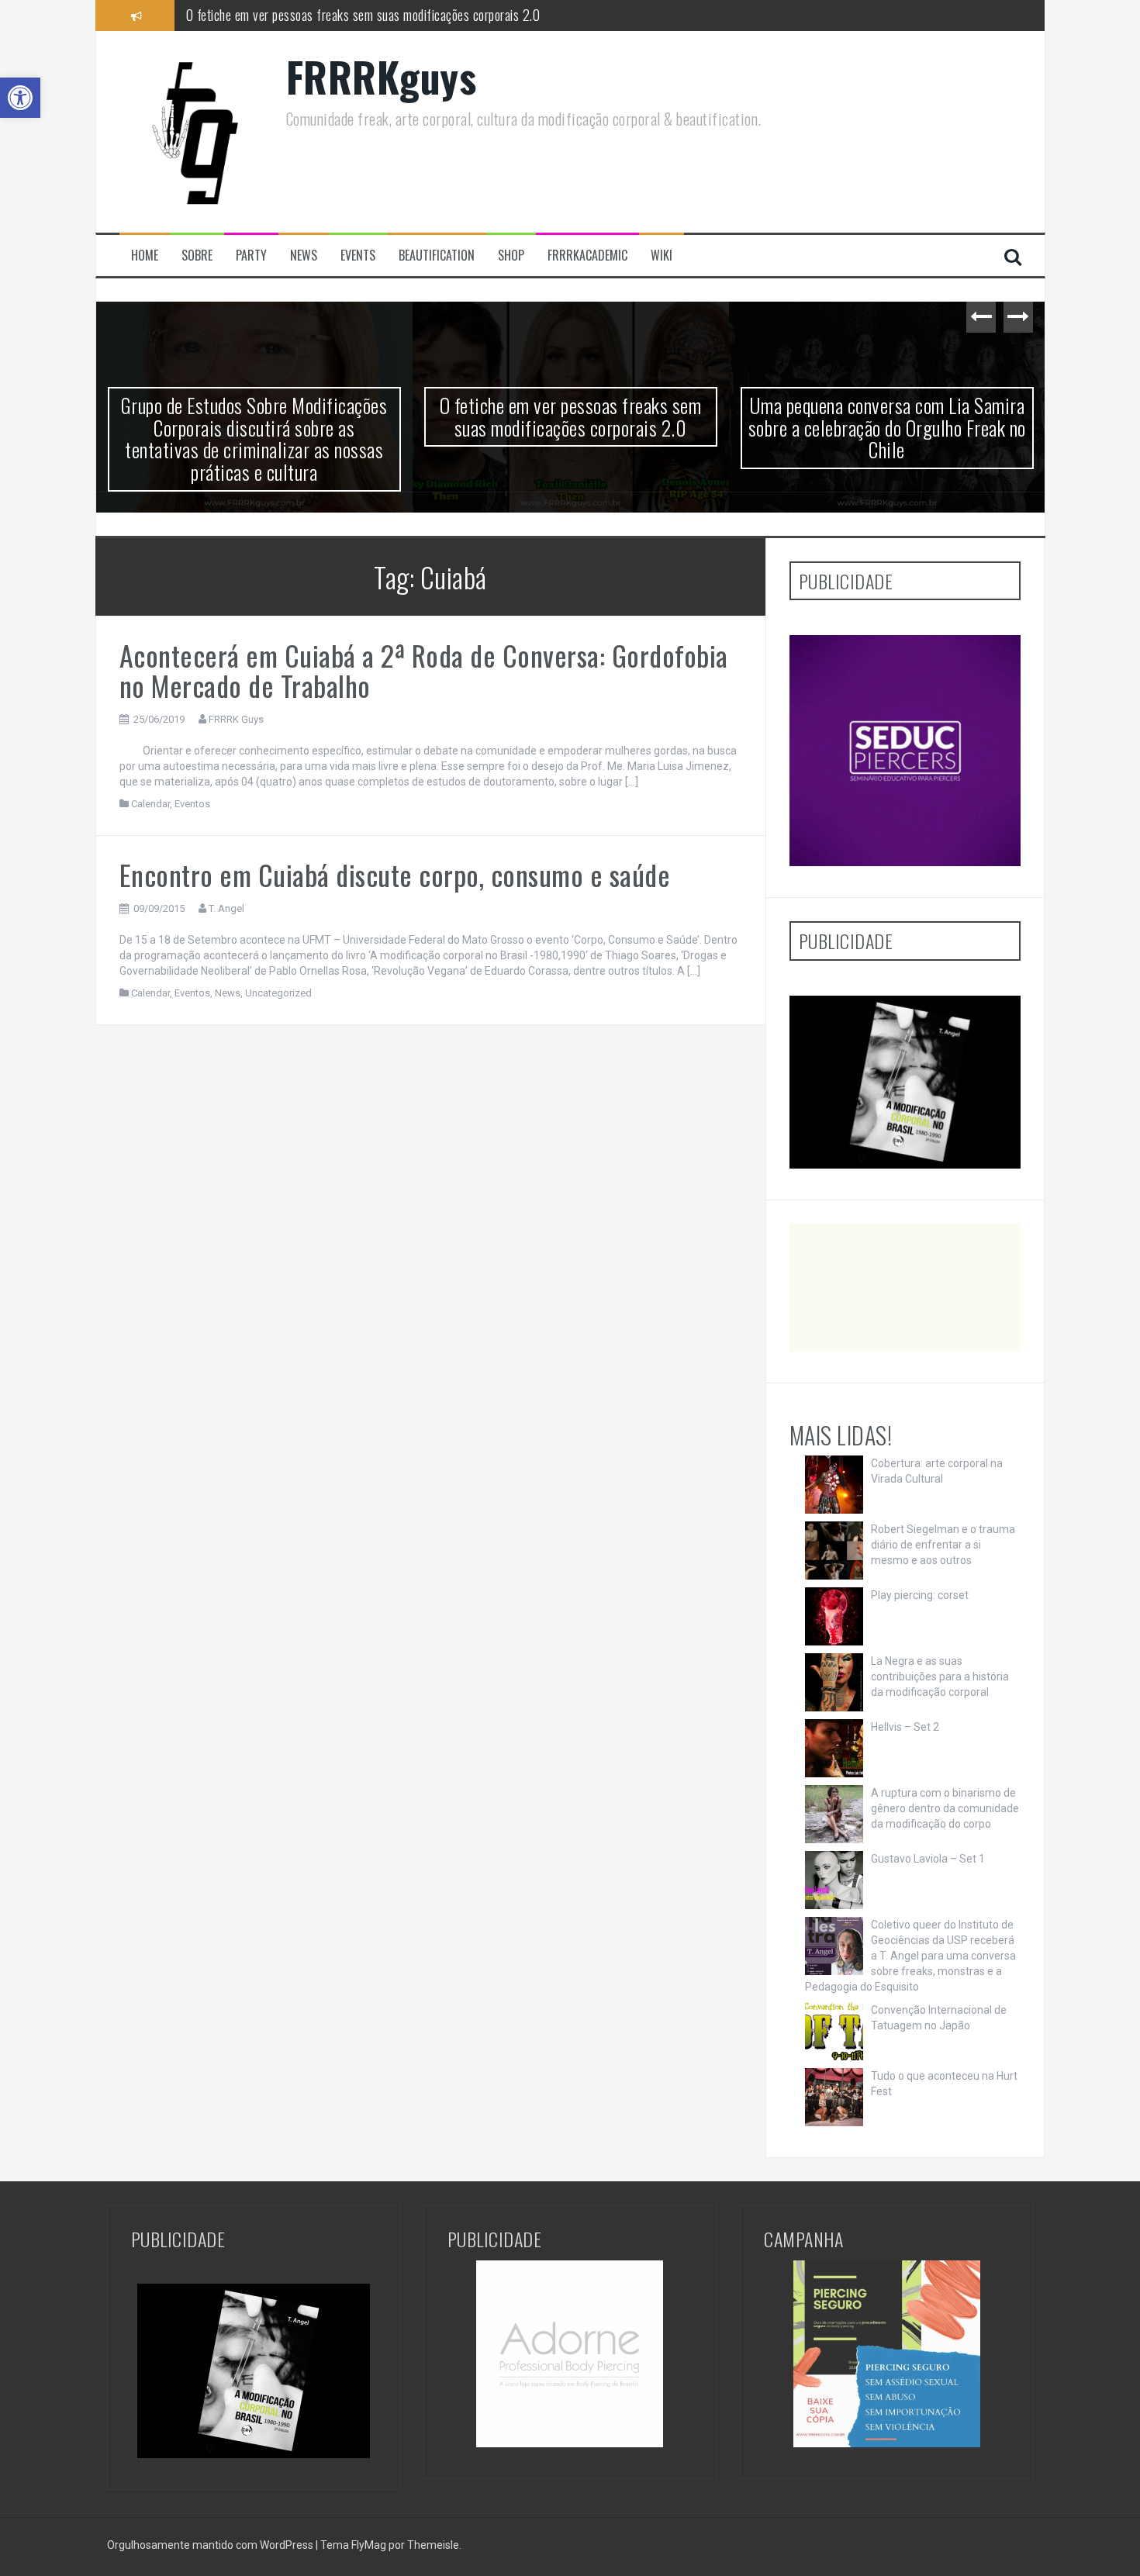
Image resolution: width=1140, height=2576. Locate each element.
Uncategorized (278, 993)
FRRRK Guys (236, 719)
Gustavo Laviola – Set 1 (928, 1859)
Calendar (150, 804)
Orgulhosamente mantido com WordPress (211, 2545)
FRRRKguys (382, 76)
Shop (511, 256)
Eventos (192, 804)
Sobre (197, 256)
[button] (20, 98)
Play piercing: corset (920, 1595)
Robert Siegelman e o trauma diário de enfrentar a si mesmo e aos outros (943, 1545)
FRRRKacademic (587, 256)
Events (358, 256)
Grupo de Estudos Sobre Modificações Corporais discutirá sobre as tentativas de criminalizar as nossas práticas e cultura (254, 439)
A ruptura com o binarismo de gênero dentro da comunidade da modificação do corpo (945, 1808)
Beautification (437, 256)
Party (251, 256)
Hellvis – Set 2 (905, 1727)
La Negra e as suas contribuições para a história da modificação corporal (940, 1676)
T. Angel (226, 908)
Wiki (662, 256)
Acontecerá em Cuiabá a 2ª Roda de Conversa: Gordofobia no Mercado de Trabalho (424, 670)
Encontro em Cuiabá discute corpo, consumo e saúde (395, 874)
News (304, 256)
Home (145, 256)
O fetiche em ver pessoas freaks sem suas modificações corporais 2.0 (363, 15)
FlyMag (369, 2545)
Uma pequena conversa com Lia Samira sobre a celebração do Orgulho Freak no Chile (887, 427)
